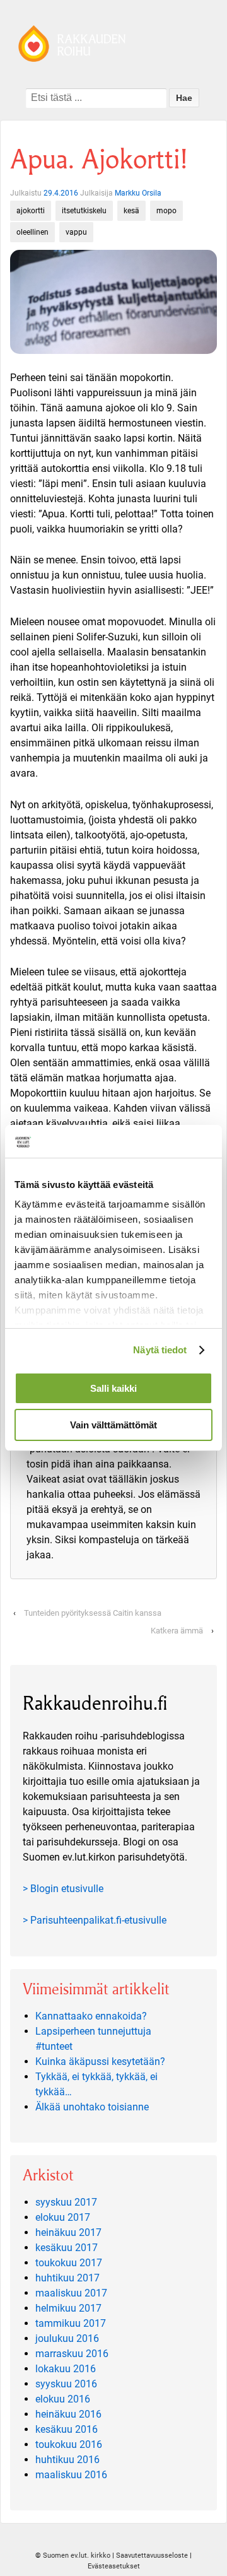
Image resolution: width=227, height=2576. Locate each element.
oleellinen (32, 232)
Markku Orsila (138, 193)
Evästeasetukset (114, 2566)
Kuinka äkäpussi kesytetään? (100, 2061)
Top (216, 2565)
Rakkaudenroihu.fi (95, 1703)
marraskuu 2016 (72, 2354)
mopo (166, 211)
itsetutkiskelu (84, 211)
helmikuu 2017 (68, 2308)
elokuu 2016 (63, 2399)
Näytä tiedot (160, 1350)
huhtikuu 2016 (67, 2460)
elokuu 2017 (63, 2217)
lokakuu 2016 (66, 2369)
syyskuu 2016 (66, 2384)
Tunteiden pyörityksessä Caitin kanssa (93, 1613)
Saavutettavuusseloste (152, 2555)
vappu (76, 232)
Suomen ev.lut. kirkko (77, 2555)
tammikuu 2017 (71, 2323)
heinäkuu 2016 (68, 2414)
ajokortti (31, 211)
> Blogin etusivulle (63, 1889)
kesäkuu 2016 (67, 2429)
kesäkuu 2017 (67, 2248)
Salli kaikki (113, 1388)
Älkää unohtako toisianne (92, 2107)
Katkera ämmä (177, 1631)
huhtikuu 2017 (67, 2278)
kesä (131, 211)
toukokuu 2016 (69, 2444)
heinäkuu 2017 (68, 2232)
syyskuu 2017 (66, 2202)
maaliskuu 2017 (71, 2293)
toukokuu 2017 (69, 2263)
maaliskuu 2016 (71, 2475)
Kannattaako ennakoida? (91, 2016)
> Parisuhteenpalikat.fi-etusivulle (95, 1920)
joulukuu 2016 (67, 2338)
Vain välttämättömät (113, 1425)
